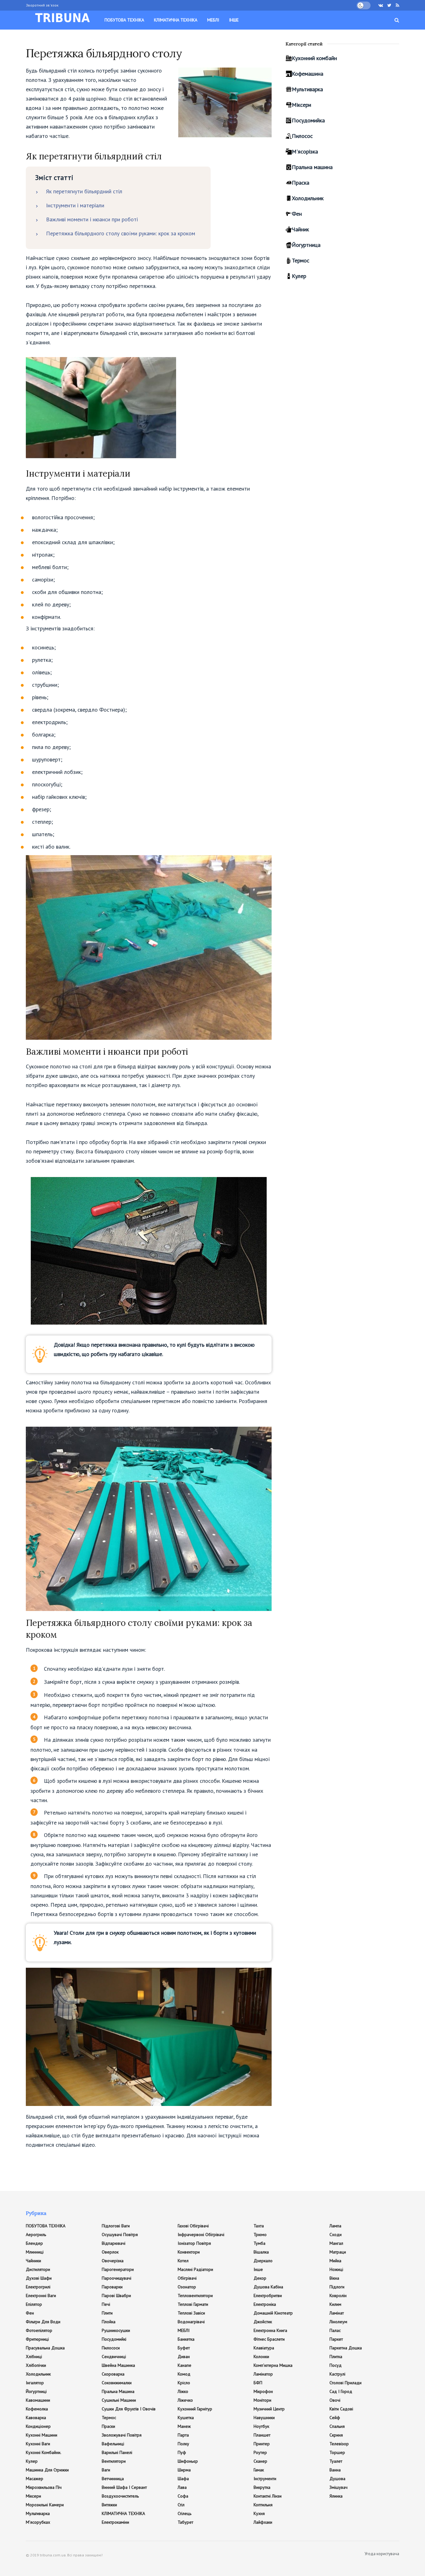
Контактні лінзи (268, 2496)
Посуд (336, 2365)
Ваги (106, 2470)
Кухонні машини (42, 2435)
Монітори (262, 2400)
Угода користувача (382, 2554)
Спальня (337, 2426)
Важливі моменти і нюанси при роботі (92, 219)
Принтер (262, 2444)
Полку (183, 2444)
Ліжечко (185, 2400)
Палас (335, 2330)
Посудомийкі (114, 2339)
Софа (183, 2496)
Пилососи (111, 2348)
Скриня (336, 2435)
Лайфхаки (263, 2522)
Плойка (109, 2322)
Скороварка (113, 2374)
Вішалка (261, 2252)
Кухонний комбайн (314, 58)
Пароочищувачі (117, 2278)
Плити (107, 2313)
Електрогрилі (38, 2287)
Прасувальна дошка (45, 2348)
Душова (337, 2479)
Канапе (184, 2365)
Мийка (335, 2261)
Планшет (262, 2435)
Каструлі (337, 2374)
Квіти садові (341, 2409)
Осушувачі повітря (120, 2235)
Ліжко (183, 2391)
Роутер (260, 2452)
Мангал (336, 2243)
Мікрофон (263, 2391)
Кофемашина (308, 74)
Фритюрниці (37, 2339)
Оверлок (110, 2252)
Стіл (181, 2505)
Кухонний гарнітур (195, 2409)
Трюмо (260, 2235)
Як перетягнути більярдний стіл (84, 191)
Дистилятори (38, 2269)
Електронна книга (270, 2330)
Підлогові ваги (116, 2226)
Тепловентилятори (195, 2296)
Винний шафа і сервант (124, 2487)
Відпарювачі (114, 2243)
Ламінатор (263, 2374)
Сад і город (341, 2391)
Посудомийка (308, 120)
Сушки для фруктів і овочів (129, 2409)
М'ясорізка (305, 151)
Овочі (335, 2400)
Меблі (213, 20)
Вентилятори (114, 2461)
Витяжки (109, 2505)
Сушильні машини (119, 2400)
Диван (184, 2357)
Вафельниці (113, 2444)
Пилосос (302, 136)
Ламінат (337, 2313)
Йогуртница (306, 245)
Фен (297, 214)
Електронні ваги (41, 2296)
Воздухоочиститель (120, 2496)
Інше (234, 20)
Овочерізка (113, 2261)
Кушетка (186, 2418)
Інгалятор (35, 2383)
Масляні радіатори (195, 2269)
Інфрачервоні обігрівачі (201, 2235)
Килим (335, 2304)
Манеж (184, 2426)
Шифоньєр (188, 2461)
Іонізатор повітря (194, 2243)
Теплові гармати (193, 2304)
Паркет (336, 2339)
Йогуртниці (36, 2391)
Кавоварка (36, 2418)
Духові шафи (39, 2278)
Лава (182, 2487)
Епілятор (34, 2304)
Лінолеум (338, 2322)
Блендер (34, 2243)
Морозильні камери (45, 2505)
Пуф (182, 2452)
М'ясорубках (38, 2522)
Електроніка (265, 2304)
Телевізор (339, 2444)
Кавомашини (38, 2400)
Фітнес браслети (269, 2339)
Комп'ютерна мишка (273, 2365)
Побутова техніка (124, 20)
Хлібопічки (36, 2365)
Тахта (259, 2226)
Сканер (260, 2461)
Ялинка (336, 2496)
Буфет (184, 2348)
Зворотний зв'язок (42, 5)
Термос (301, 260)
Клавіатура (264, 2348)
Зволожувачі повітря (122, 2435)
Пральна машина (312, 167)
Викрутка (262, 2487)
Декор (260, 2278)
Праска (301, 183)
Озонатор (187, 2287)
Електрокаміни (115, 2522)
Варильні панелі (117, 2452)
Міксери (301, 105)
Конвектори (189, 2252)
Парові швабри (116, 2296)
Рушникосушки (116, 2330)
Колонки (261, 2357)
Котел (183, 2261)
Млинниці (35, 2252)
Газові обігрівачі (193, 2226)
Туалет (336, 2461)
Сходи (336, 2235)
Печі (106, 2304)
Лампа (335, 2226)
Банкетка (186, 2339)
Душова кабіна (268, 2287)
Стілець (184, 2513)
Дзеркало (263, 2261)
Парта (183, 2435)
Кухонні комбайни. (44, 2452)
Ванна (335, 2470)
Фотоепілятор (39, 2330)
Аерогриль (36, 2235)
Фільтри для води (43, 2322)
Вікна (334, 2278)
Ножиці (336, 2269)
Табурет (185, 2522)
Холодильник (308, 198)
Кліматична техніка (176, 20)
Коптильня (263, 2505)
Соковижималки (117, 2383)
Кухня (259, 2513)
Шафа (183, 2479)
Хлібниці (34, 2357)
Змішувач (339, 2487)
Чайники (33, 2261)
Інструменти (265, 2479)
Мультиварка (307, 89)
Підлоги (337, 2287)
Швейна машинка (118, 2365)
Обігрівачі (187, 2278)
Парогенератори (118, 2269)
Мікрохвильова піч (44, 2487)
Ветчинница (113, 2479)
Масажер (35, 2479)
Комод (184, 2374)
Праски (108, 2426)
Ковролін (338, 2296)
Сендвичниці (114, 2357)
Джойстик (263, 2322)
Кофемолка (37, 2409)
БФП (258, 2383)
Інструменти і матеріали (75, 205)
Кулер (299, 276)
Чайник (300, 229)
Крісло (184, 2383)
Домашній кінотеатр (273, 2313)
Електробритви (268, 2296)
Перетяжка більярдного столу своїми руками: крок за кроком (121, 233)
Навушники (264, 2418)
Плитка (336, 2357)
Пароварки (112, 2287)
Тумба (259, 2243)
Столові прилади (346, 2383)
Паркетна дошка (346, 2348)
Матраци (338, 2252)
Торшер (337, 2452)
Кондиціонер (38, 2426)
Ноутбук (261, 2426)
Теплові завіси (191, 2313)
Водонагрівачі (191, 2322)
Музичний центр (269, 2409)
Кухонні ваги (38, 2444)
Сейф (335, 2418)
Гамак (259, 2470)
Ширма (184, 2470)
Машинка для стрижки (47, 2470)
